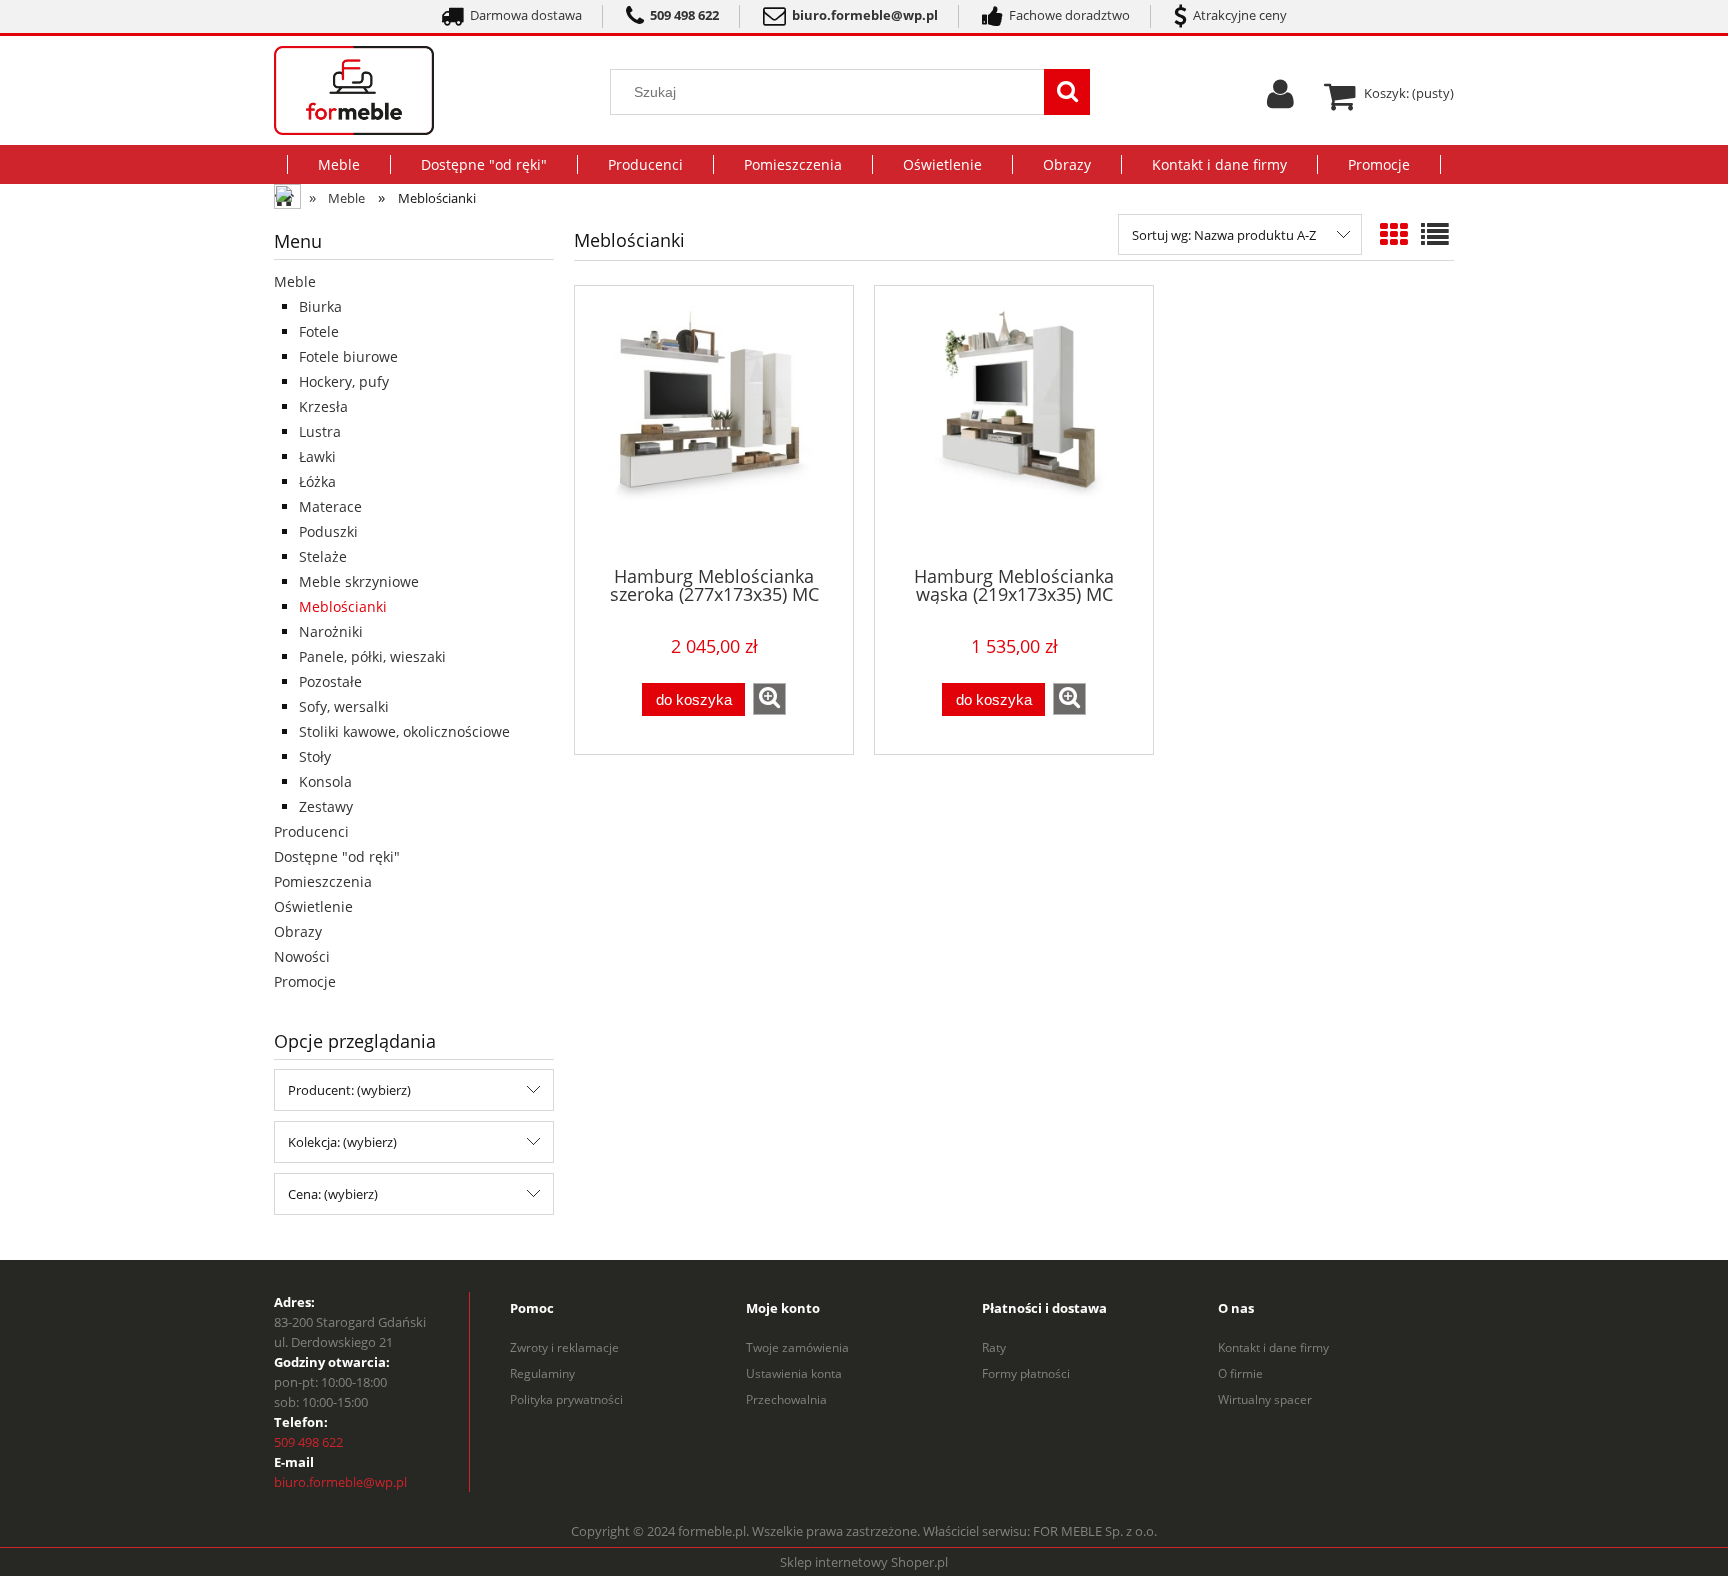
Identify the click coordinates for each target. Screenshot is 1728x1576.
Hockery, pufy (344, 381)
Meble (295, 281)
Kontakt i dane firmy (1273, 1347)
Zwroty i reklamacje (564, 1347)
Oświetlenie (313, 906)
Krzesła (323, 406)
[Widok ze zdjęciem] (1394, 234)
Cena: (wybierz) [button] (333, 1194)
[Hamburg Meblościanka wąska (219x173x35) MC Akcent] (1014, 424)
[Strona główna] (392, 90)
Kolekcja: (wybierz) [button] (342, 1142)
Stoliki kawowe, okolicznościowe (404, 731)
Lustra (320, 431)
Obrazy (298, 931)
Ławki (317, 456)
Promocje (305, 981)
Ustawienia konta (794, 1373)
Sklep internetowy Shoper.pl (864, 1562)
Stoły (315, 756)
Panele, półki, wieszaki (372, 656)
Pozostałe (330, 681)
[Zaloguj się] (1280, 101)
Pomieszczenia (323, 881)
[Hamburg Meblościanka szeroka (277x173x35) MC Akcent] (714, 424)
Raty (994, 1347)
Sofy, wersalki (344, 706)
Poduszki (328, 531)
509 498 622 (308, 1442)
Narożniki (331, 631)
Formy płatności (1026, 1373)
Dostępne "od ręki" (337, 856)
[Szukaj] (1067, 92)
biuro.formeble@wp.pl (340, 1482)
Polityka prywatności (566, 1399)
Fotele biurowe (348, 356)
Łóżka (317, 481)
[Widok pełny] (1435, 234)
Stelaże (323, 556)
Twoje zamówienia (797, 1347)
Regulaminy (542, 1373)
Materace (330, 506)
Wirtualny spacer (1265, 1399)
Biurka (320, 306)
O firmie (1240, 1373)
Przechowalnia (786, 1399)
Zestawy (326, 806)
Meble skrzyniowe (359, 581)
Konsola (325, 781)
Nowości (302, 956)
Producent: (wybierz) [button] (349, 1090)
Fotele (319, 331)
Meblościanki (343, 606)
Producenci (311, 831)
